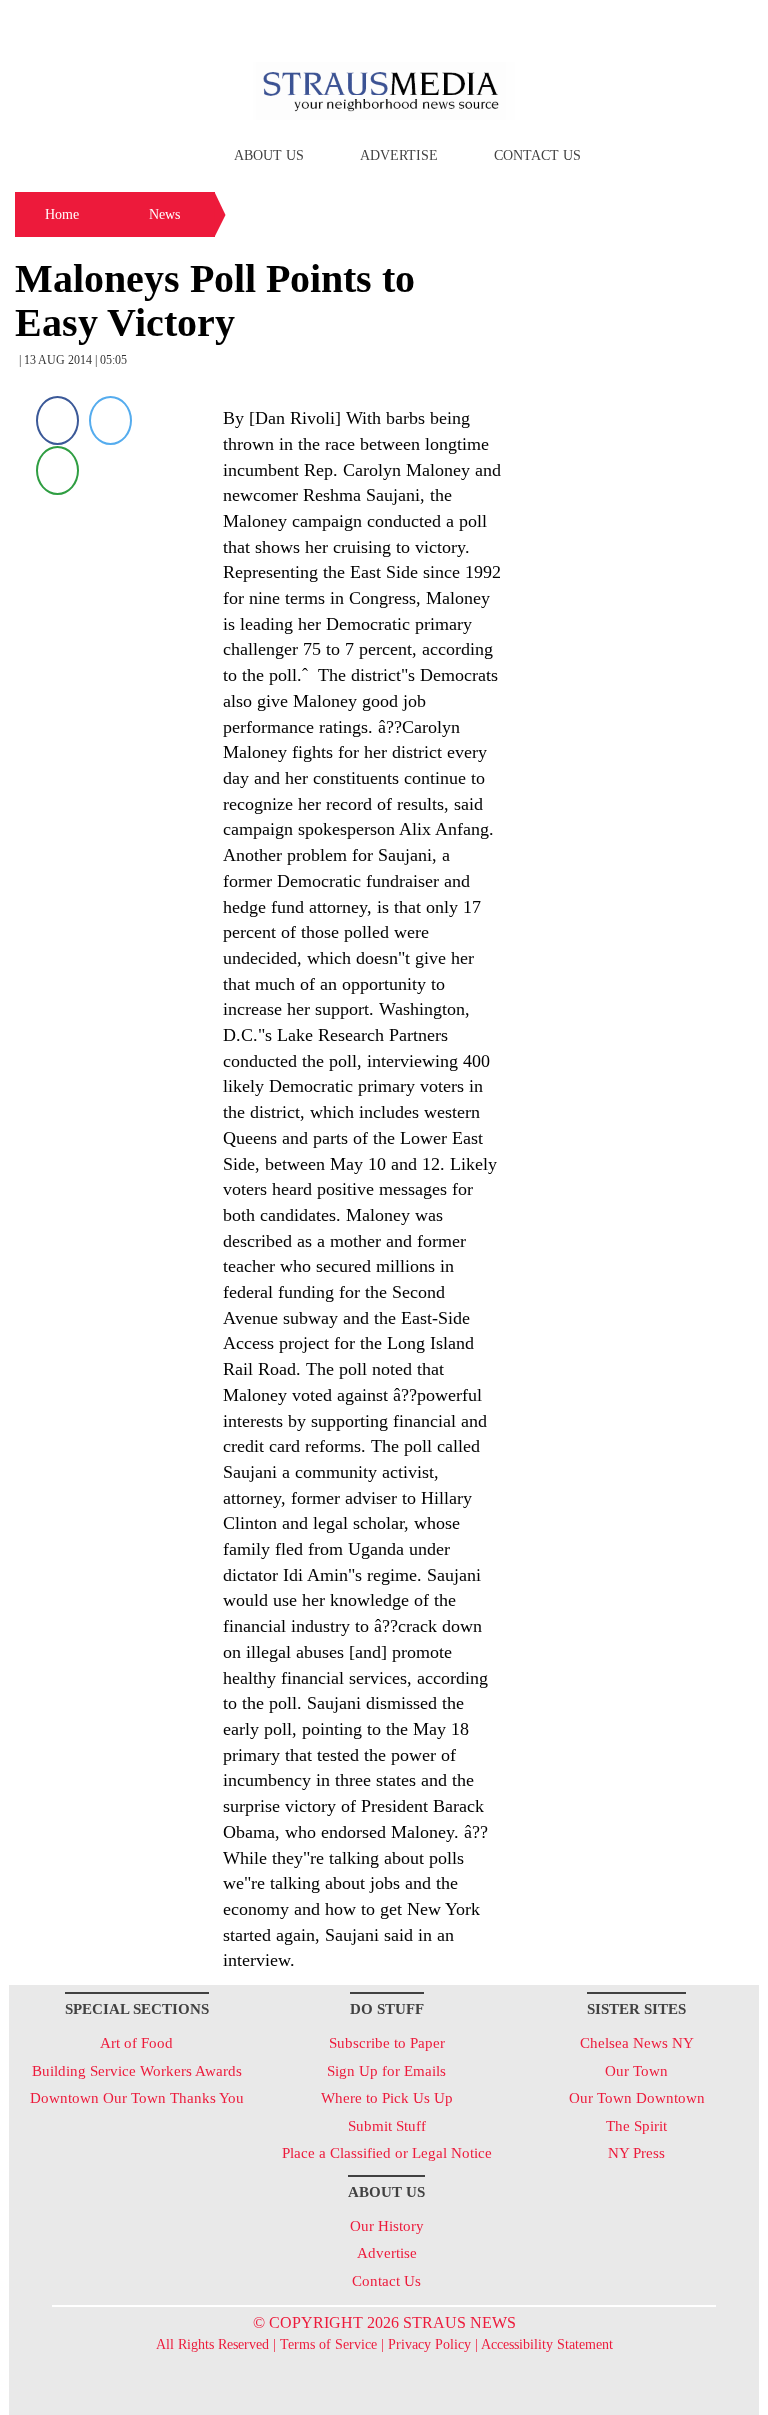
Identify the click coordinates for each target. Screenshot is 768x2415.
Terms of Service (328, 2344)
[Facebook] (57, 420)
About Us (269, 155)
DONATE (702, 23)
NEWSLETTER (587, 23)
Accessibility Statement (547, 2344)
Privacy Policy (429, 2344)
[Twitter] (110, 420)
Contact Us (537, 155)
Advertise (399, 155)
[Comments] (57, 469)
